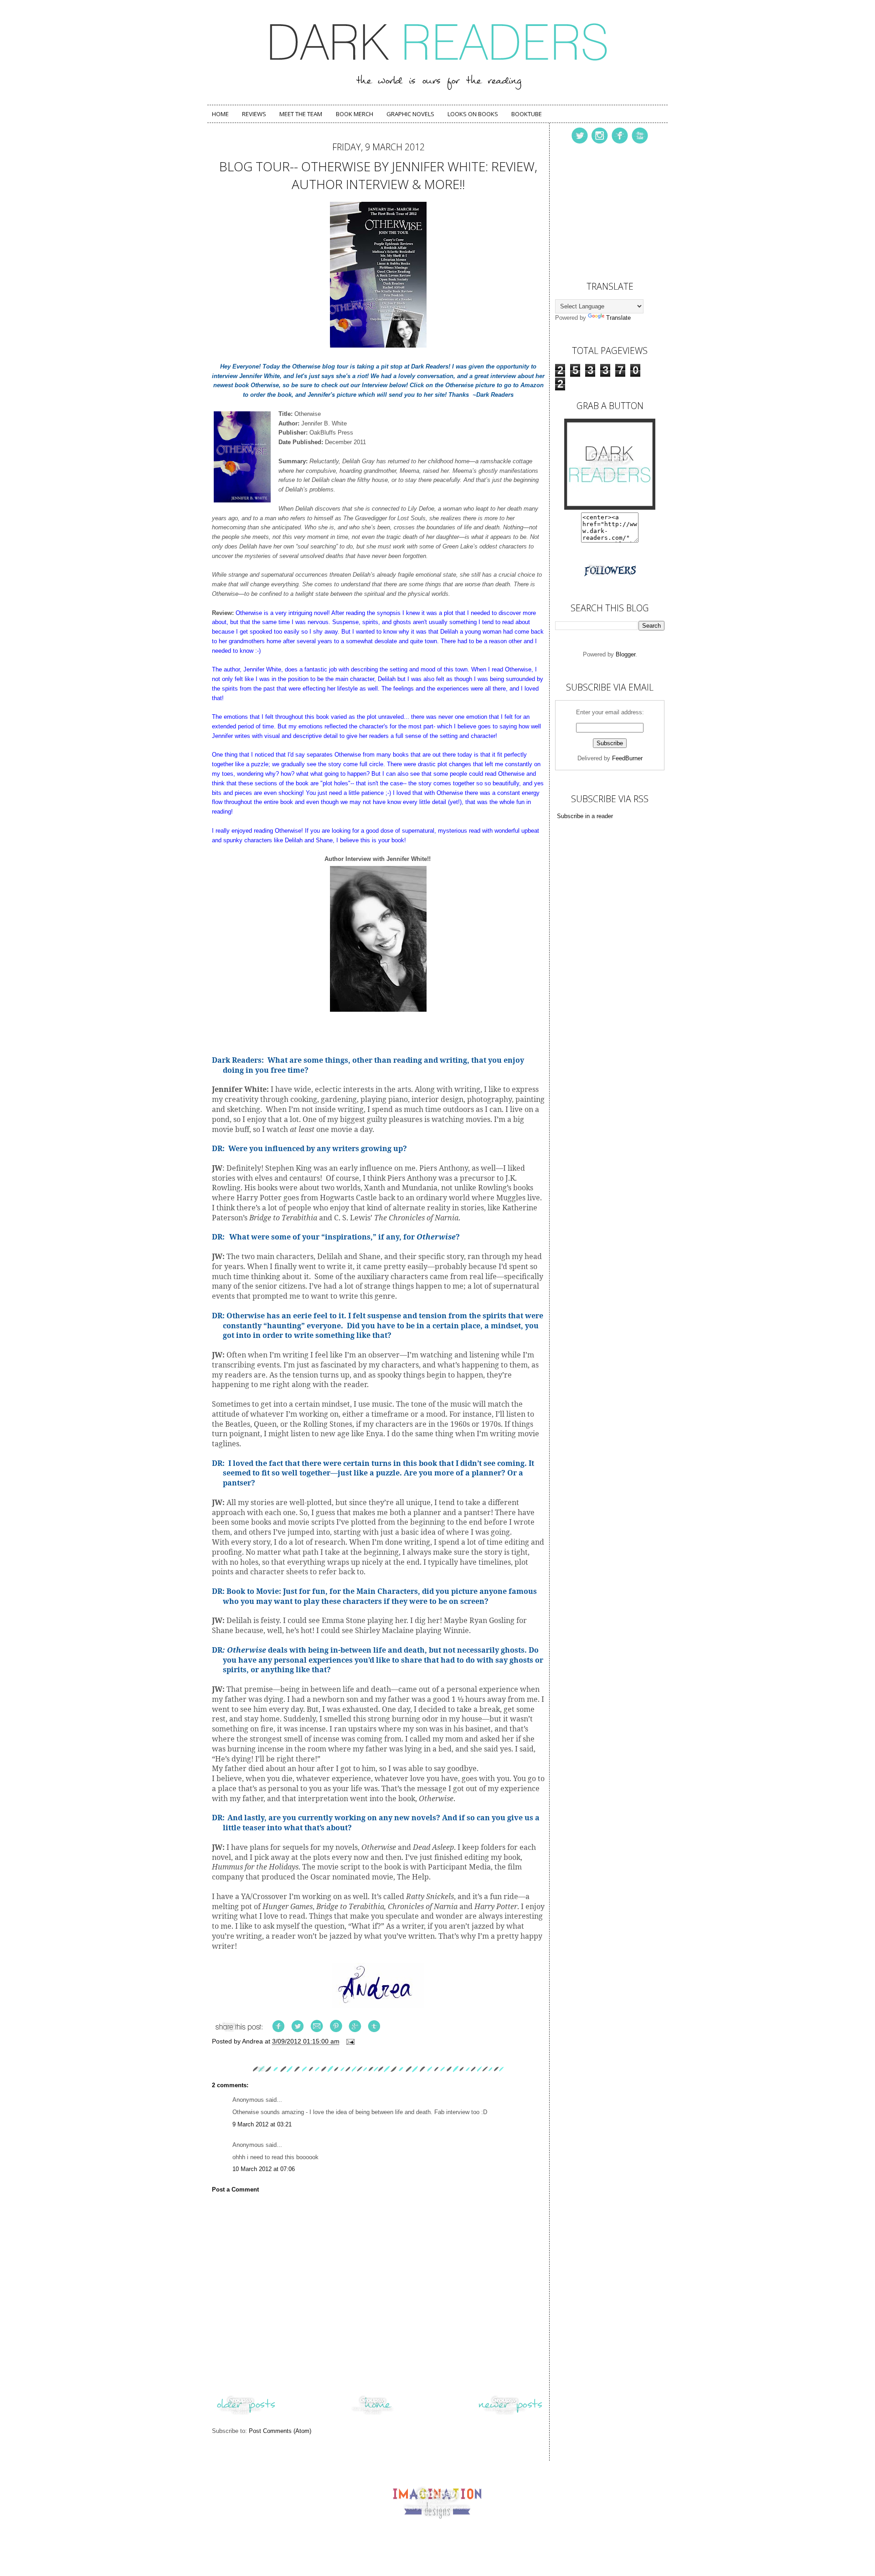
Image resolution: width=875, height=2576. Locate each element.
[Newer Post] (510, 2415)
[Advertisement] (601, 210)
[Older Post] (246, 2415)
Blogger (625, 654)
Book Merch (355, 114)
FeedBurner (627, 758)
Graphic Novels (410, 114)
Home (220, 114)
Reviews (254, 114)
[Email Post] (350, 2041)
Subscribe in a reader (585, 816)
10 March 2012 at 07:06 (264, 2169)
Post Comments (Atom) (280, 2431)
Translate (618, 318)
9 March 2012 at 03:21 (262, 2124)
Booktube (527, 114)
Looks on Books (473, 114)
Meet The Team (301, 114)
